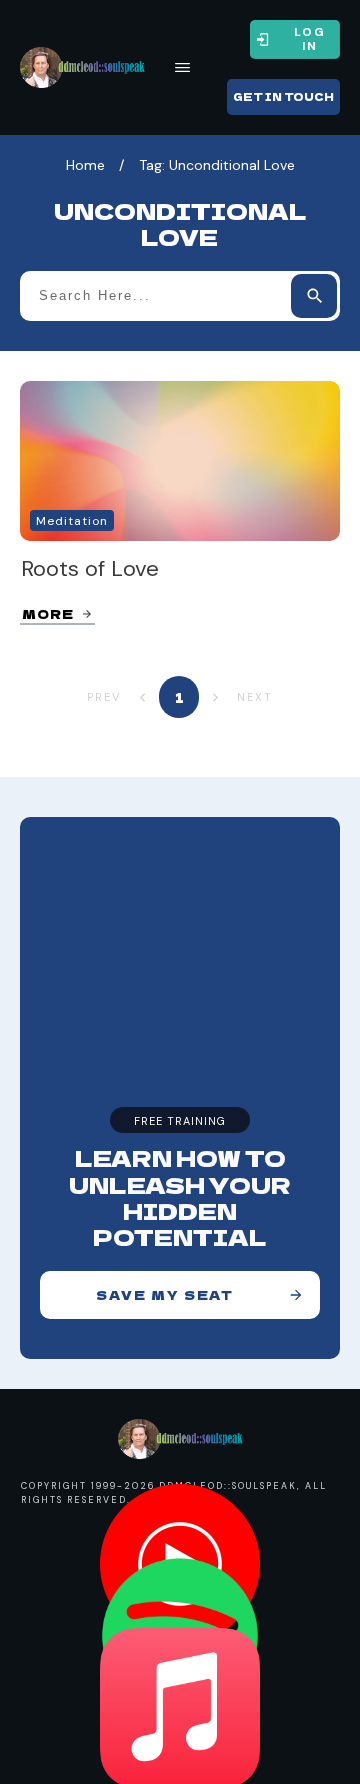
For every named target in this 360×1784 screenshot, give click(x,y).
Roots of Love (90, 568)
